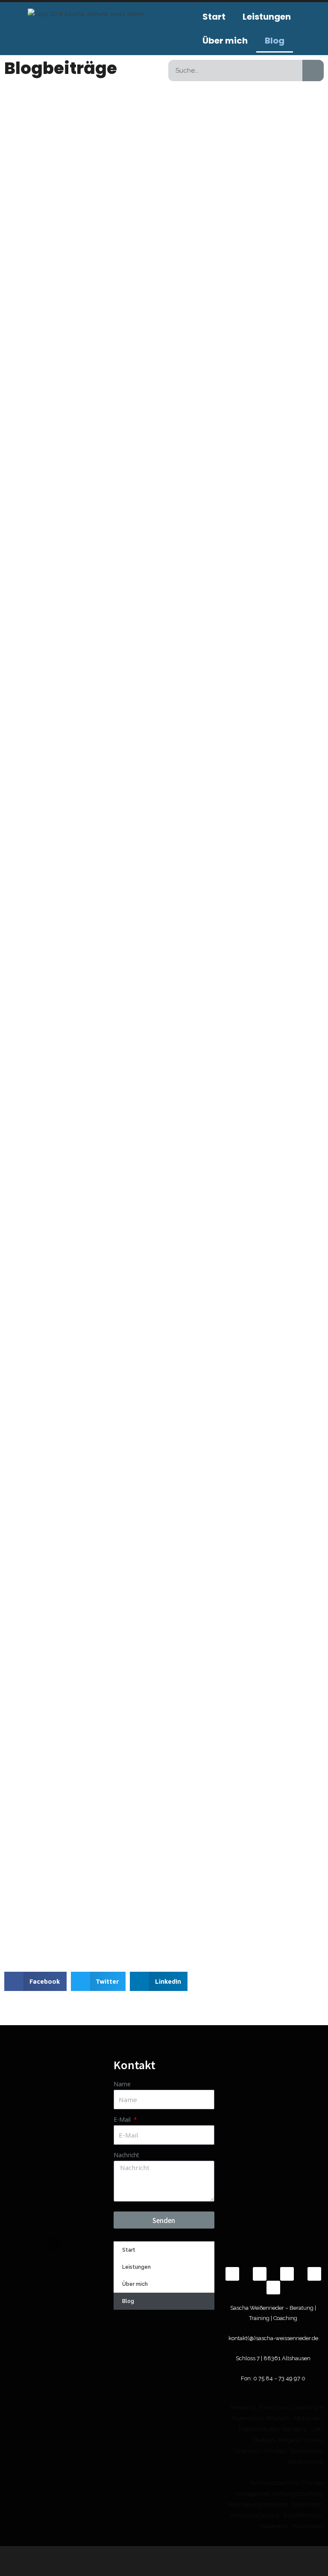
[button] (35, 1981)
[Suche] (313, 71)
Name (122, 2084)
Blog (275, 41)
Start (214, 17)
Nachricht (126, 2155)
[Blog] (273, 2288)
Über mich (225, 41)
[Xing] (260, 2274)
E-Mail (123, 2119)
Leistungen (267, 17)
